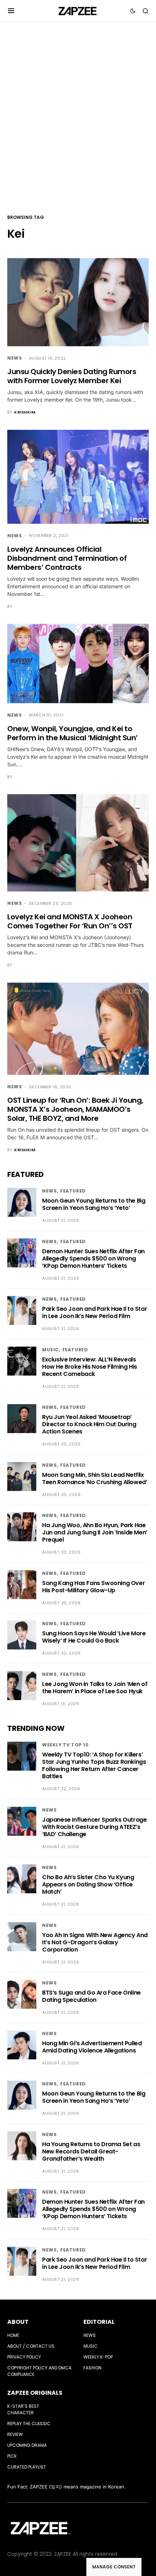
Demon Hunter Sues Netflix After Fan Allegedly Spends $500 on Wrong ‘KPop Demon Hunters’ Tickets (93, 1259)
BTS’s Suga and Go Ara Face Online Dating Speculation (91, 1996)
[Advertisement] (78, 117)
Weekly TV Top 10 (65, 1745)
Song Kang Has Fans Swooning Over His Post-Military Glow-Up (93, 1587)
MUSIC (50, 1350)
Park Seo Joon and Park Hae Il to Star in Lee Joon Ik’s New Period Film (95, 1312)
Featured (73, 1191)
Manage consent (114, 2567)
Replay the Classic (29, 2424)
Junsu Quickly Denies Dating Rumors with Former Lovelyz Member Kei (72, 376)
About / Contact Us (31, 2346)
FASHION (93, 2368)
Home (13, 2335)
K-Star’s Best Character (23, 2409)
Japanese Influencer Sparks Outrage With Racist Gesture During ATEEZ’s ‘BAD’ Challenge (94, 1827)
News (15, 358)
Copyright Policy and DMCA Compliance (39, 2371)
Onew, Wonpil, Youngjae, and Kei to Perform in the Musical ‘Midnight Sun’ (73, 733)
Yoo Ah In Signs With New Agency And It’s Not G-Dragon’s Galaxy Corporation (95, 1942)
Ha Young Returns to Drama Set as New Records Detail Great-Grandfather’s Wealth (91, 2151)
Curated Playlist (27, 2467)
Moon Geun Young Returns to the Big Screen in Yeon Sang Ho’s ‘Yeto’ (94, 1204)
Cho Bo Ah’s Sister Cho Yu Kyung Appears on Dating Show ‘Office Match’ (88, 1884)
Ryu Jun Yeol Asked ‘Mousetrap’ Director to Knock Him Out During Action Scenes (89, 1424)
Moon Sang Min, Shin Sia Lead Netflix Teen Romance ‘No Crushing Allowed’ (95, 1478)
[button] (11, 11)
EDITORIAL (99, 2322)
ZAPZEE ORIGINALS (35, 2393)
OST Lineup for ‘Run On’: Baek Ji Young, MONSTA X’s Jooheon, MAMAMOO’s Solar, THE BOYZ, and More (75, 1109)
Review (15, 2434)
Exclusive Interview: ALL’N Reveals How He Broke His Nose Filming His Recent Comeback (90, 1367)
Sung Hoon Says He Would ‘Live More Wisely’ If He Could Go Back (94, 1637)
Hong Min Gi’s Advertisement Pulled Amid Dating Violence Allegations (92, 2047)
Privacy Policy (24, 2357)
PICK (12, 2456)
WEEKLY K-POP (98, 2357)
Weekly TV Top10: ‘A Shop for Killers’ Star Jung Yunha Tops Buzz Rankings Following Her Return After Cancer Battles (94, 1765)
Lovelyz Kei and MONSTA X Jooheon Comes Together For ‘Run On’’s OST (70, 921)
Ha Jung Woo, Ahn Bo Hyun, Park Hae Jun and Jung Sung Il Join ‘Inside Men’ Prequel (95, 1532)
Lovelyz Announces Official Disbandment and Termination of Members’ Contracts (67, 558)
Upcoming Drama (27, 2445)
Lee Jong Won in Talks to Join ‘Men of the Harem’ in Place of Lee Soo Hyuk (95, 1688)
